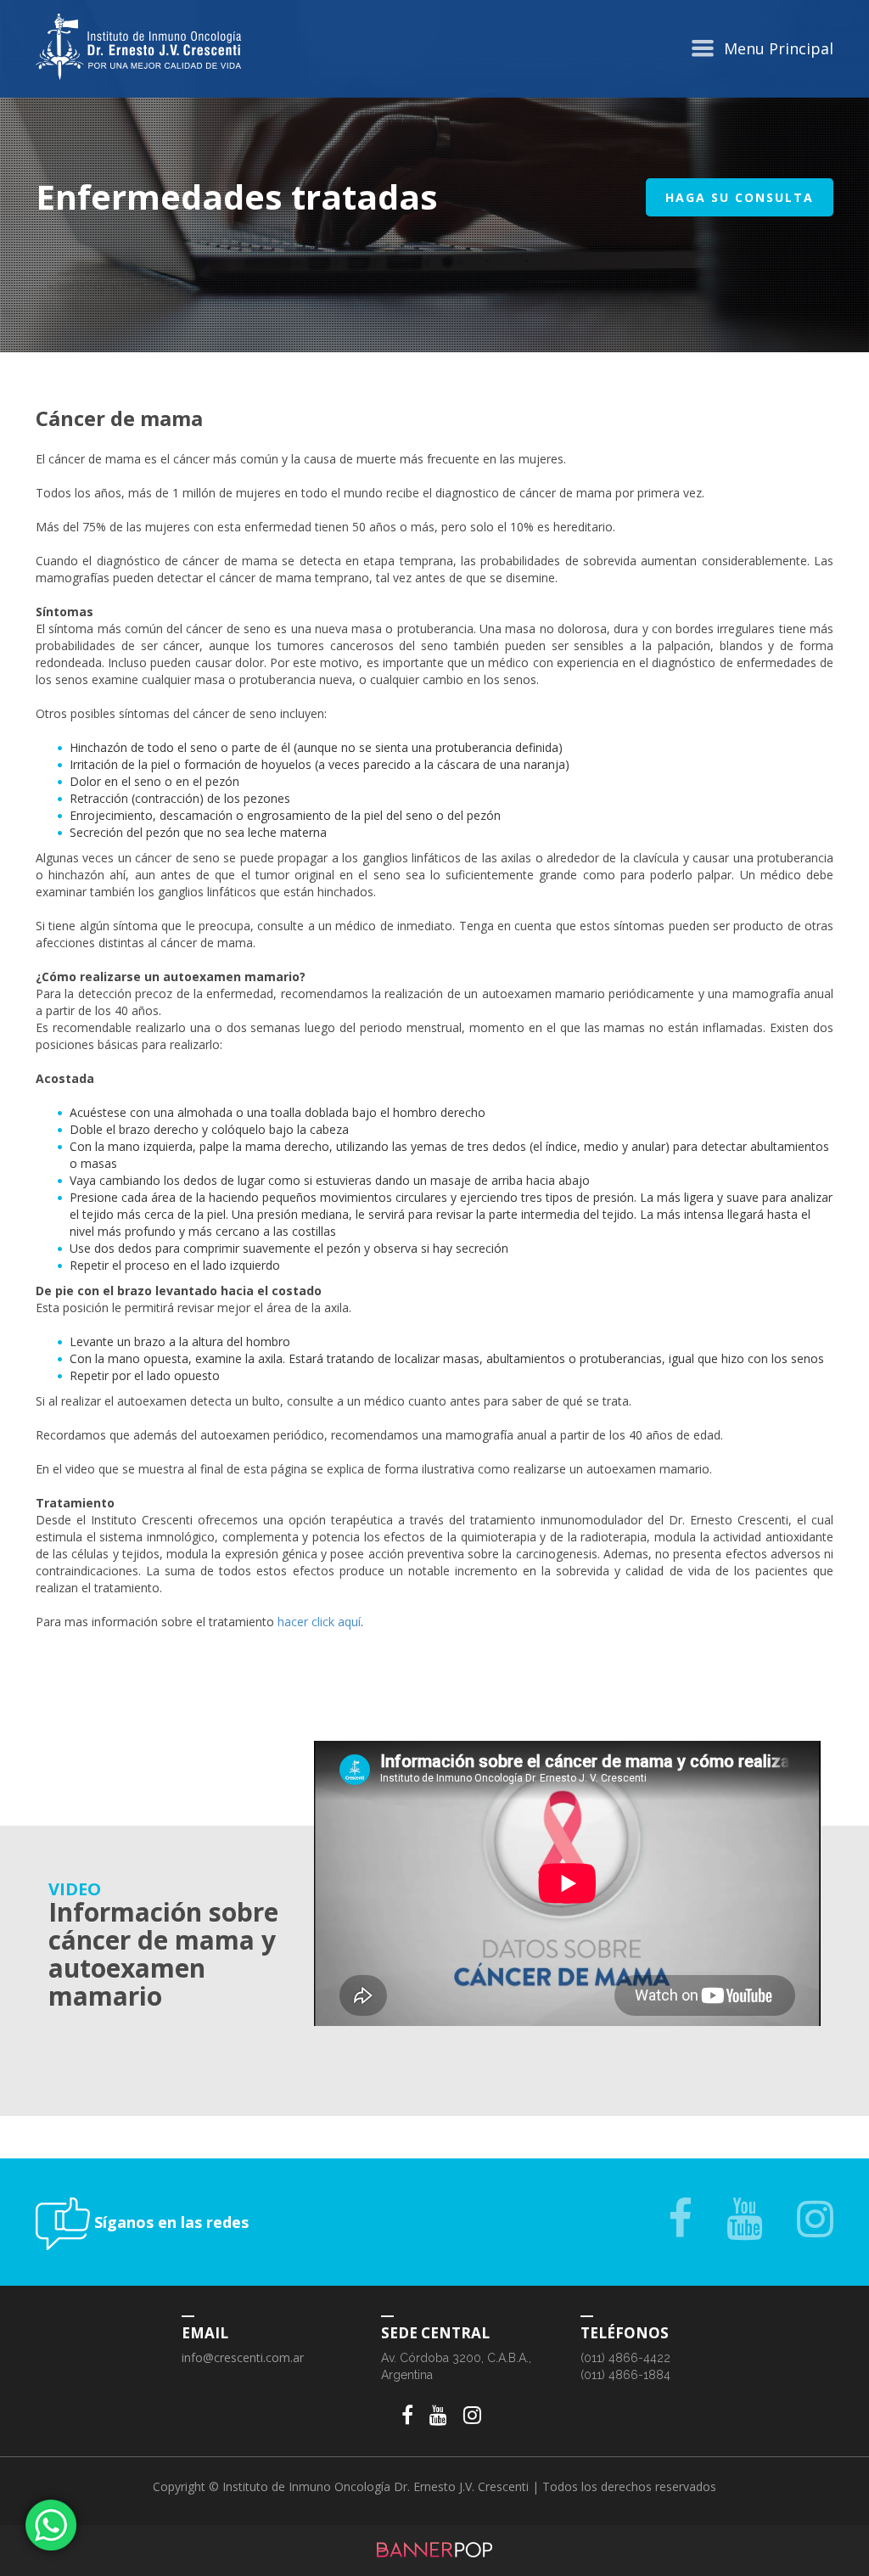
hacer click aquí (319, 1622)
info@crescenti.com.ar (243, 2357)
